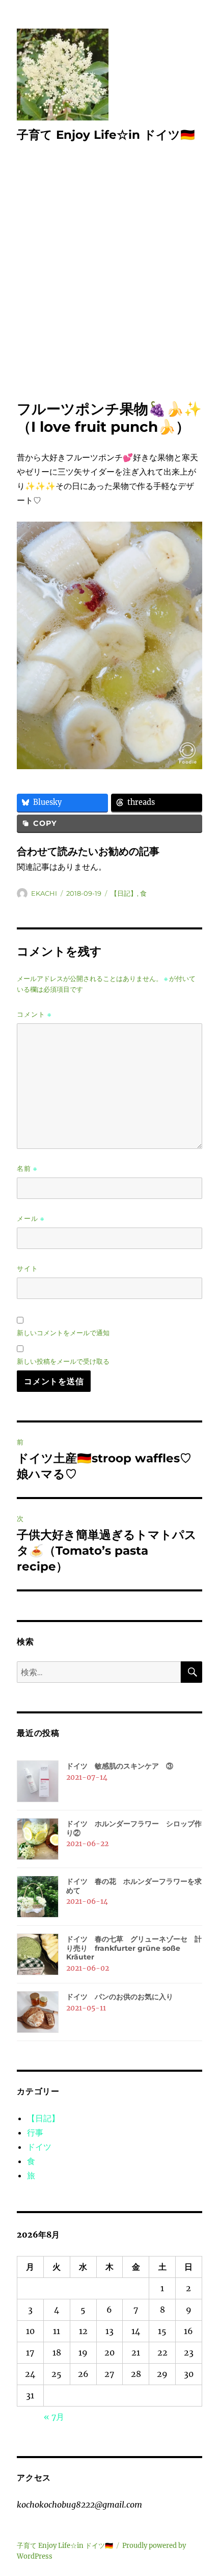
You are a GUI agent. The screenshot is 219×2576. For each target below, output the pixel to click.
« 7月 (54, 2417)
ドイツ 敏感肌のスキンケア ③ (120, 1766)
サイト (28, 1268)
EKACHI (44, 893)
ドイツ (39, 2147)
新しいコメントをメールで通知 (63, 1333)
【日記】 (124, 893)
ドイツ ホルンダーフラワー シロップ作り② (134, 1828)
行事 (35, 2132)
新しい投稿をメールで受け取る (63, 1361)
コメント (34, 1014)
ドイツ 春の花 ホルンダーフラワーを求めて (134, 1886)
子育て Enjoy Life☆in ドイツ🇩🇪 (106, 135)
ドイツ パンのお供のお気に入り (120, 1997)
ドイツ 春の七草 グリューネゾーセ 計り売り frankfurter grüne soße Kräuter (134, 1948)
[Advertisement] (109, 285)
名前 (27, 1169)
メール (31, 1219)
